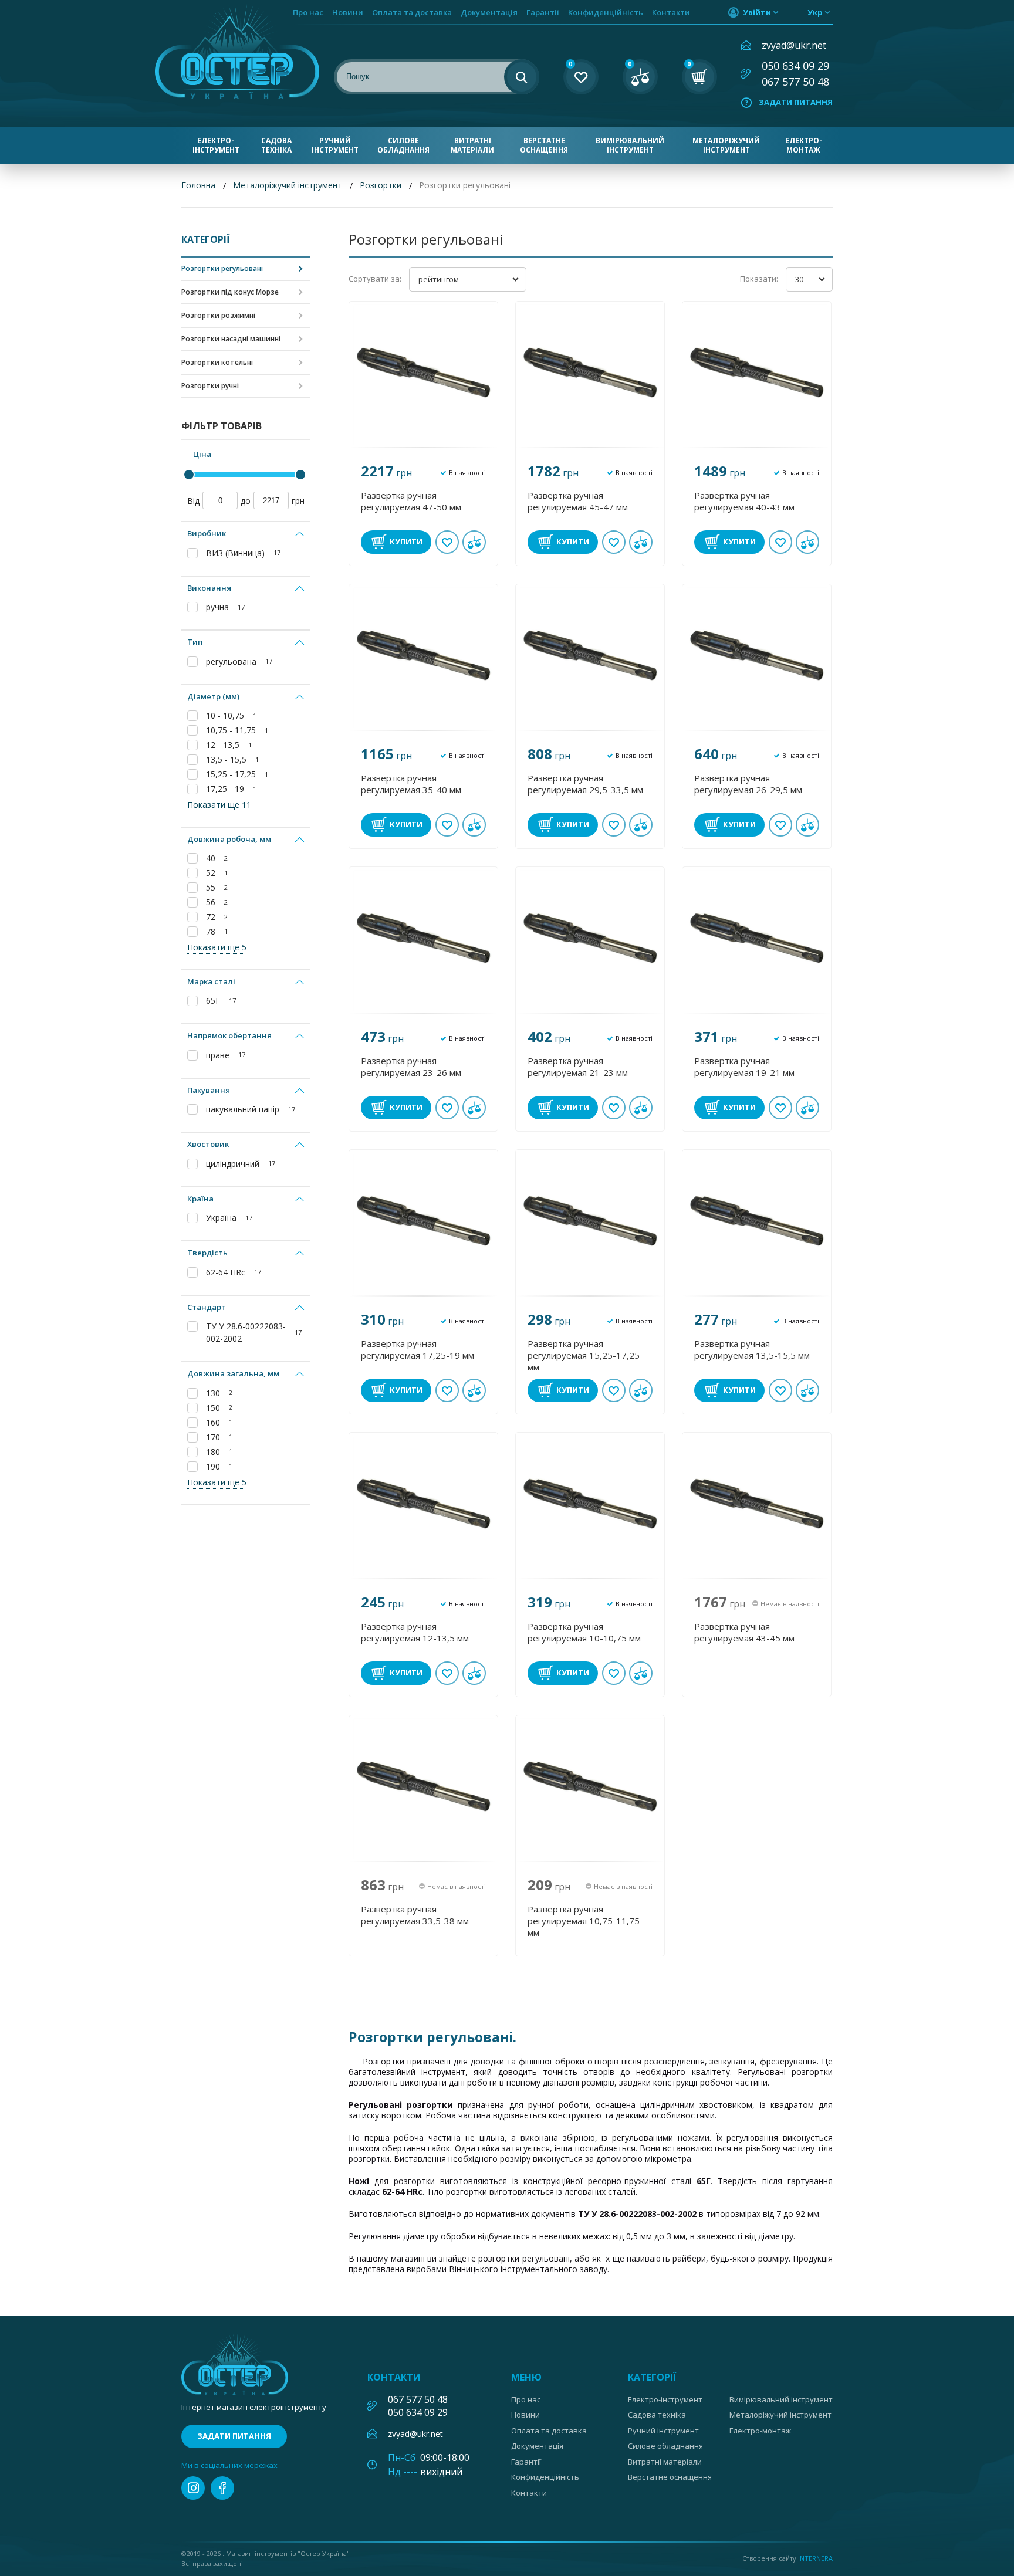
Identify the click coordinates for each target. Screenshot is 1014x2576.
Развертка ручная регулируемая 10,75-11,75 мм (584, 1921)
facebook (222, 2488)
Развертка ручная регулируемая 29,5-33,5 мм (585, 784)
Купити (406, 541)
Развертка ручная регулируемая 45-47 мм (578, 501)
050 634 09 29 (795, 66)
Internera (815, 2558)
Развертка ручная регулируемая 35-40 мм (411, 784)
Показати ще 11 (219, 805)
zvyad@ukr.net (794, 45)
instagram (193, 2488)
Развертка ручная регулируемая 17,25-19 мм (418, 1349)
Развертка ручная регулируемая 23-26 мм (411, 1067)
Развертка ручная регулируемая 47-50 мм (411, 501)
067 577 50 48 (795, 82)
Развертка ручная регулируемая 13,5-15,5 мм (752, 1349)
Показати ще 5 (217, 947)
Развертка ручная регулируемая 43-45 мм (744, 1632)
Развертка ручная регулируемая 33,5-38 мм (415, 1915)
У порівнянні (474, 542)
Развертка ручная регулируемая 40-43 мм (744, 501)
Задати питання (796, 102)
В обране (447, 542)
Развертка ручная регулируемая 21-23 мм (578, 1067)
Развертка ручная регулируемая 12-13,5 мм (415, 1632)
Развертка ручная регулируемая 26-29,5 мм (748, 784)
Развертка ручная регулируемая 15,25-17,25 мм (584, 1355)
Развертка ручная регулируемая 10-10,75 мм (584, 1632)
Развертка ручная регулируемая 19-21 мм (744, 1067)
